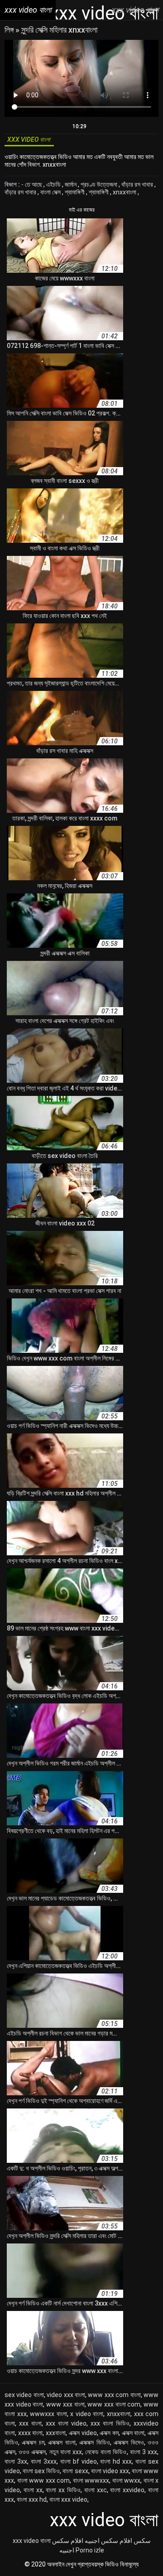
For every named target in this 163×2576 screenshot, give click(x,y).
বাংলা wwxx (127, 2480)
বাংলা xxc (96, 2490)
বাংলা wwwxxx (91, 2480)
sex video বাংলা (24, 2395)
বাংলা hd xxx (116, 2461)
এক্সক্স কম (109, 2433)
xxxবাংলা (56, 2433)
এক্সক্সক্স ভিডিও (94, 2442)
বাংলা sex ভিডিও (41, 2471)
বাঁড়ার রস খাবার (138, 184)
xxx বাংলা (30, 2423)
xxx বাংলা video (66, 2423)
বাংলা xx (33, 2490)
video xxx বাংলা (66, 2395)
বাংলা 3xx (16, 2461)
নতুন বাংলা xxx (66, 2452)
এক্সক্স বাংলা (133, 2433)
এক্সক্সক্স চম (33, 2442)
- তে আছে (32, 184)
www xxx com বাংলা (114, 2395)
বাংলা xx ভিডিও (63, 2490)
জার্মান (71, 184)
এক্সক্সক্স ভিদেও (129, 2442)
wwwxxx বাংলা (48, 2414)
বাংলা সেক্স (51, 192)
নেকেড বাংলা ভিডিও (106, 2452)
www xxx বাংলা (65, 2404)
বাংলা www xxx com (44, 2480)
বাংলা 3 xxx (144, 2452)
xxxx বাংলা (31, 2433)
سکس (142, 2541)
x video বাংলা (87, 2414)
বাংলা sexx (75, 2471)
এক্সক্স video (83, 2433)
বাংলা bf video (79, 2461)
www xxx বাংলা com (114, 2404)
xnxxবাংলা (125, 192)
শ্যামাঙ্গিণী (75, 192)
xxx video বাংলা (32, 2541)
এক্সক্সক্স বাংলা (62, 2442)
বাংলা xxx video (68, 2499)
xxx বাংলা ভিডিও (110, 2423)
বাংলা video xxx (110, 2471)
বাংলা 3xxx (44, 2461)
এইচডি (54, 184)
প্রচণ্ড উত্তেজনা (100, 184)
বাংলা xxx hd (32, 2499)
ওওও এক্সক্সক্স (32, 2452)
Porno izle (90, 2550)
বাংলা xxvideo (127, 2490)
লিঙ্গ (10, 30)
